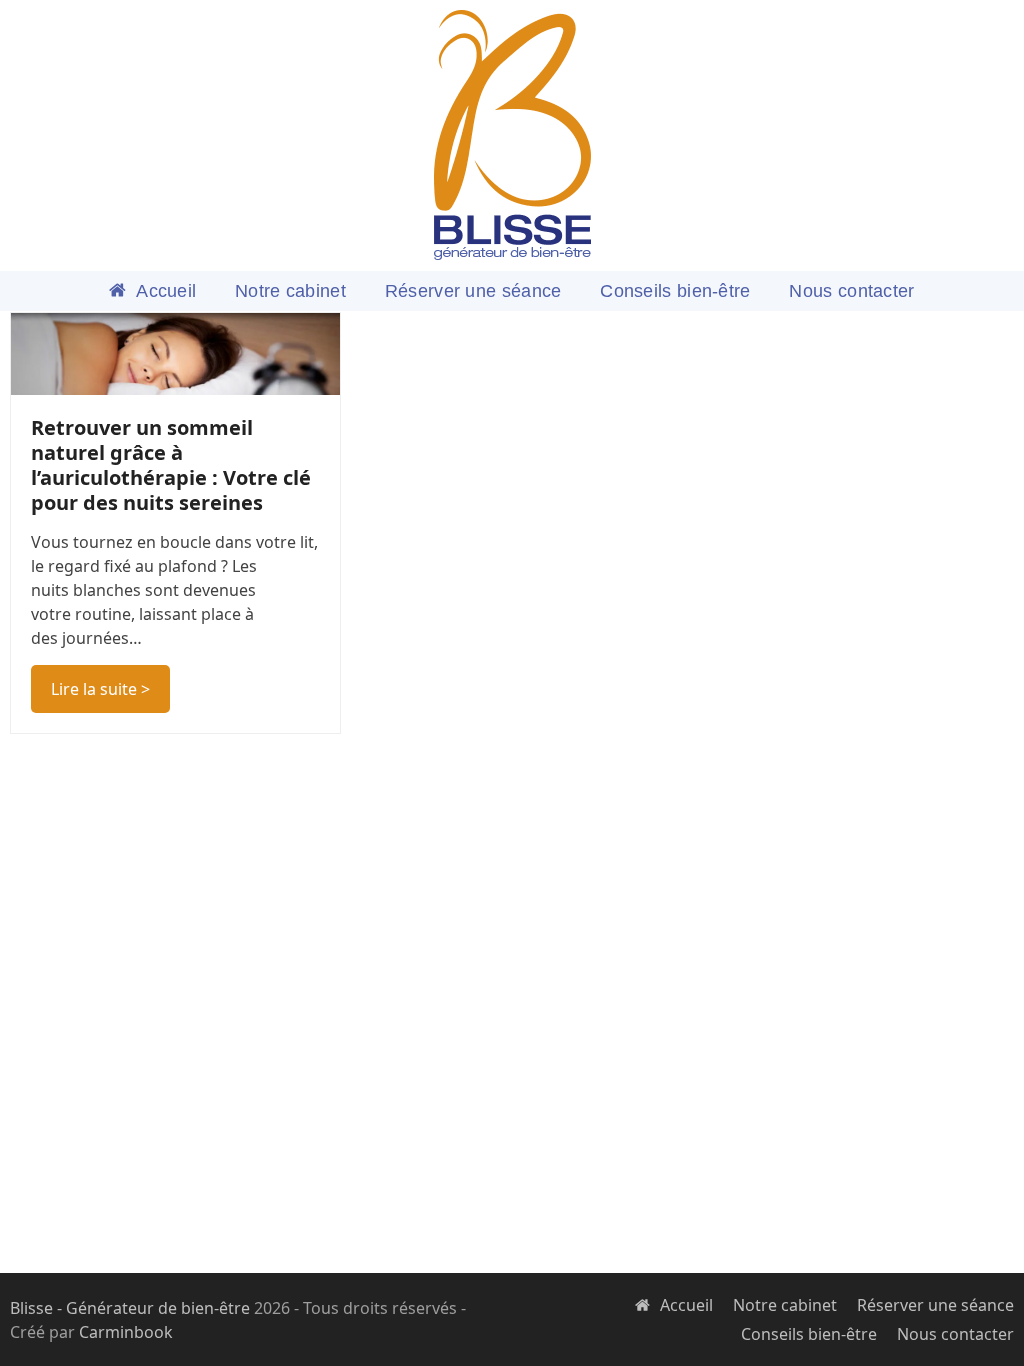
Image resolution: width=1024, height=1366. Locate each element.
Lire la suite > (100, 689)
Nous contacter (955, 1334)
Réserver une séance (935, 1305)
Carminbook (126, 1332)
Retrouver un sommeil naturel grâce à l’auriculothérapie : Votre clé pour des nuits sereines (171, 465)
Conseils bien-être (809, 1334)
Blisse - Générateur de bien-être (130, 1308)
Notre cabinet (785, 1305)
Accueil (686, 1305)
